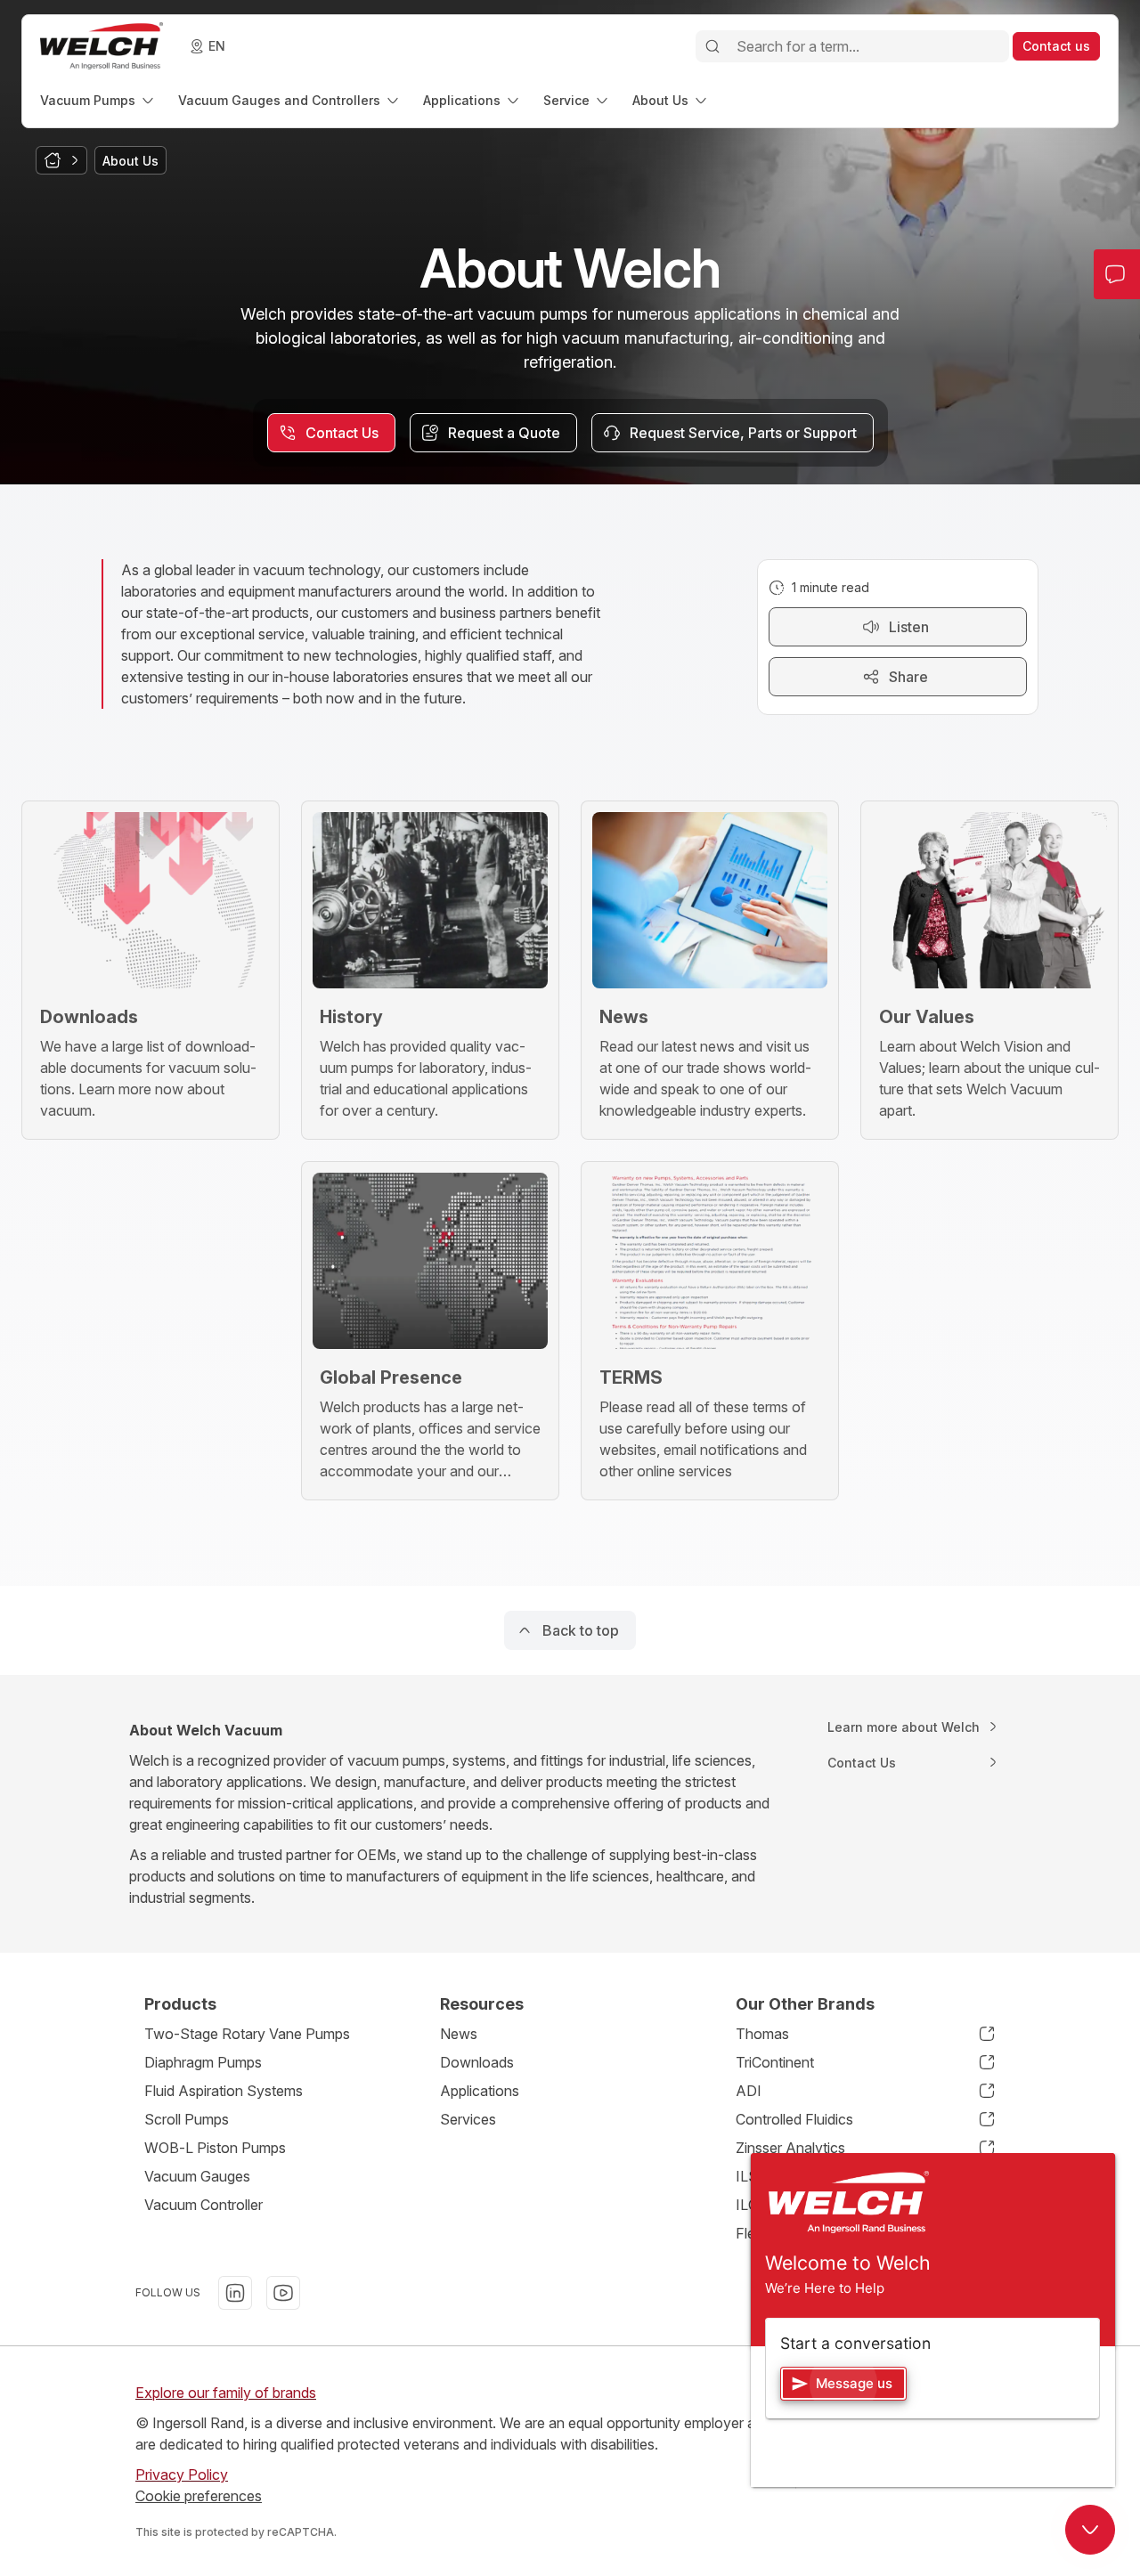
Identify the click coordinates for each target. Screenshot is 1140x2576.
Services (468, 2119)
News (459, 2034)
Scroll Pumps (187, 2119)
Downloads (477, 2062)
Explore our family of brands (226, 2393)
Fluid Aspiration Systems (224, 2091)
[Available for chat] (1090, 2530)
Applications (480, 2091)
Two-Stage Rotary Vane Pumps (247, 2034)
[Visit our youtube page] (283, 2293)
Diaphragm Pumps (203, 2062)
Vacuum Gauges (197, 2176)
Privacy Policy (182, 2474)
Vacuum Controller (204, 2205)
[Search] (712, 46)
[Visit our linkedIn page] (235, 2293)
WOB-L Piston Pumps (215, 2148)
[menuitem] (98, 100)
